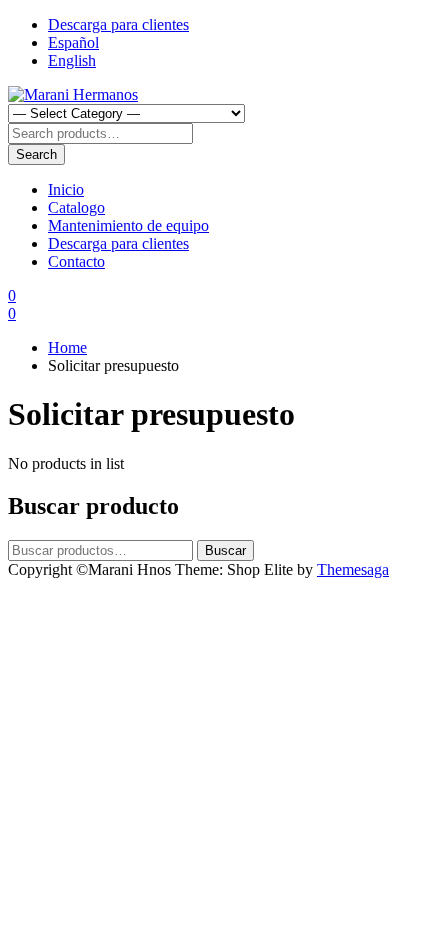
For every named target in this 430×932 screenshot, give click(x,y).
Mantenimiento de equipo (128, 225)
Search (36, 154)
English (72, 60)
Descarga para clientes (118, 24)
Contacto (76, 261)
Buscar (225, 550)
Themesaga (353, 569)
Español (73, 42)
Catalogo (76, 207)
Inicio (66, 189)
